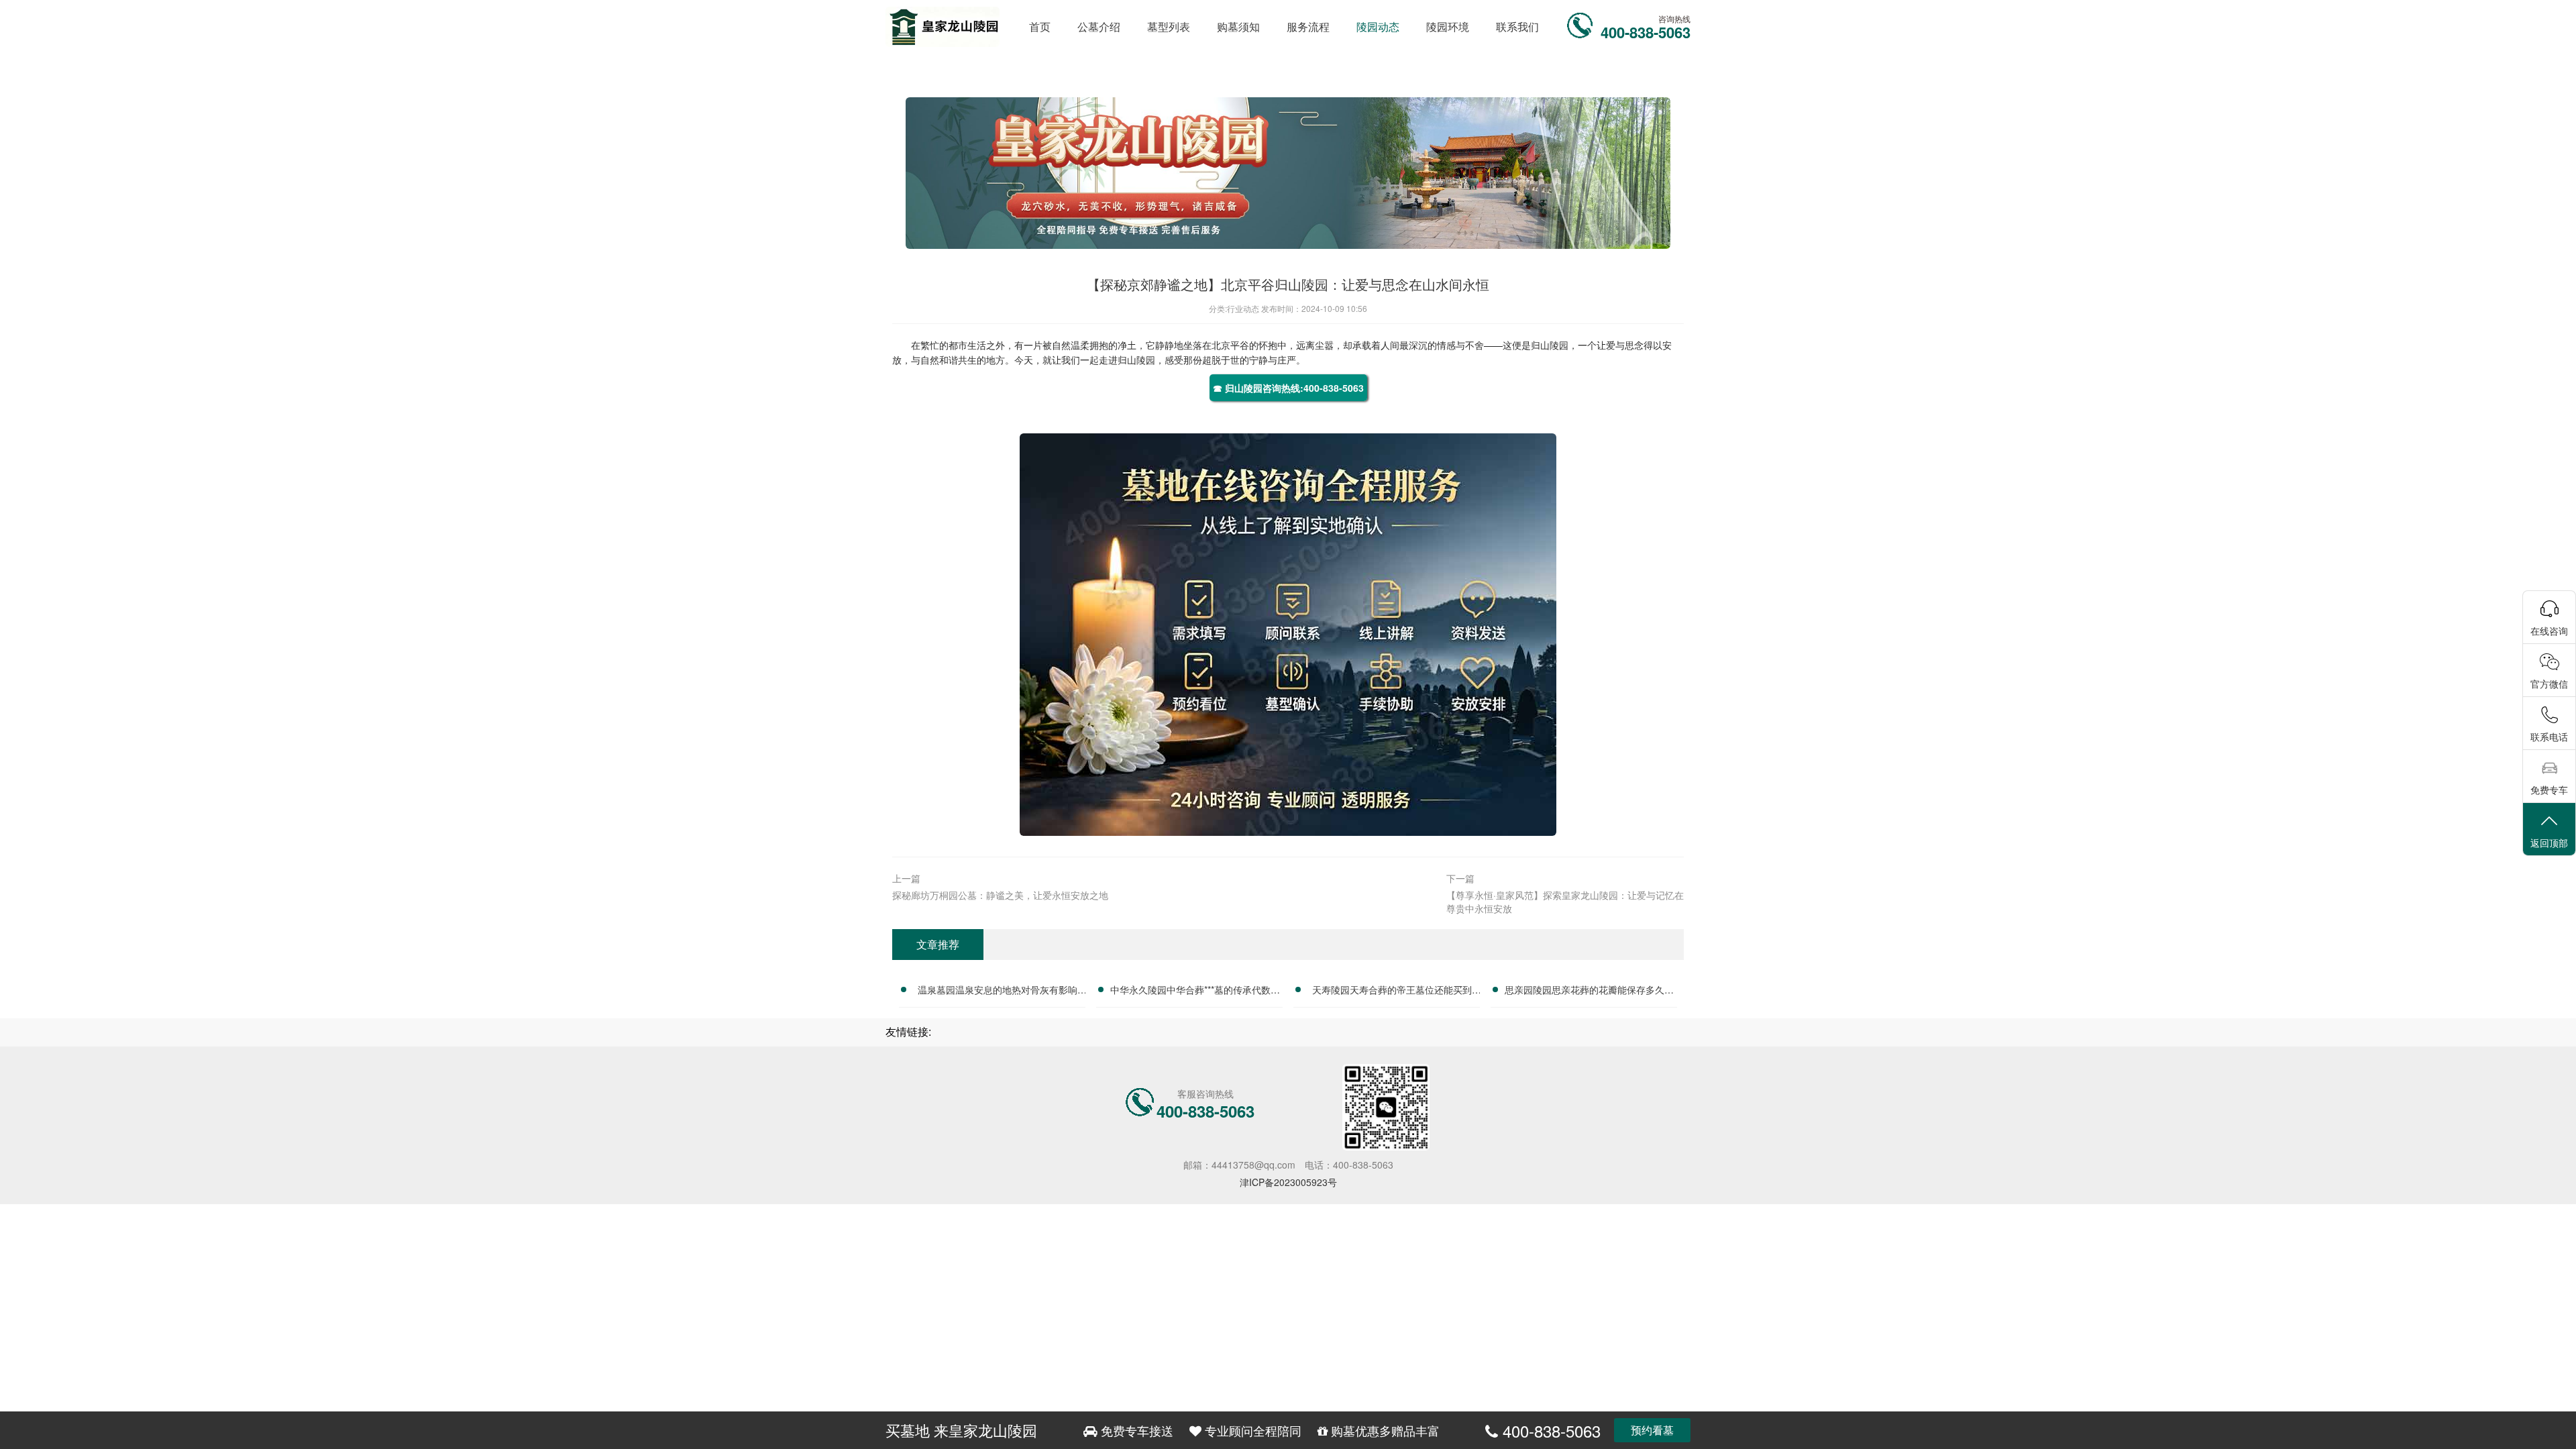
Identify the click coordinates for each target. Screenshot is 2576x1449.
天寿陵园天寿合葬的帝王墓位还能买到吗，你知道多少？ (1392, 991)
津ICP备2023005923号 (1288, 1182)
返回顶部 (2549, 843)
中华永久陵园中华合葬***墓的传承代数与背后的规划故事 (1195, 991)
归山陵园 (1550, 345)
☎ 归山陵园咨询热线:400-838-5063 (1288, 388)
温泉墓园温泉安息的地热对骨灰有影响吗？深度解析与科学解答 (998, 991)
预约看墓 (1652, 1430)
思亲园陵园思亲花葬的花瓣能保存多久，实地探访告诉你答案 (1589, 991)
